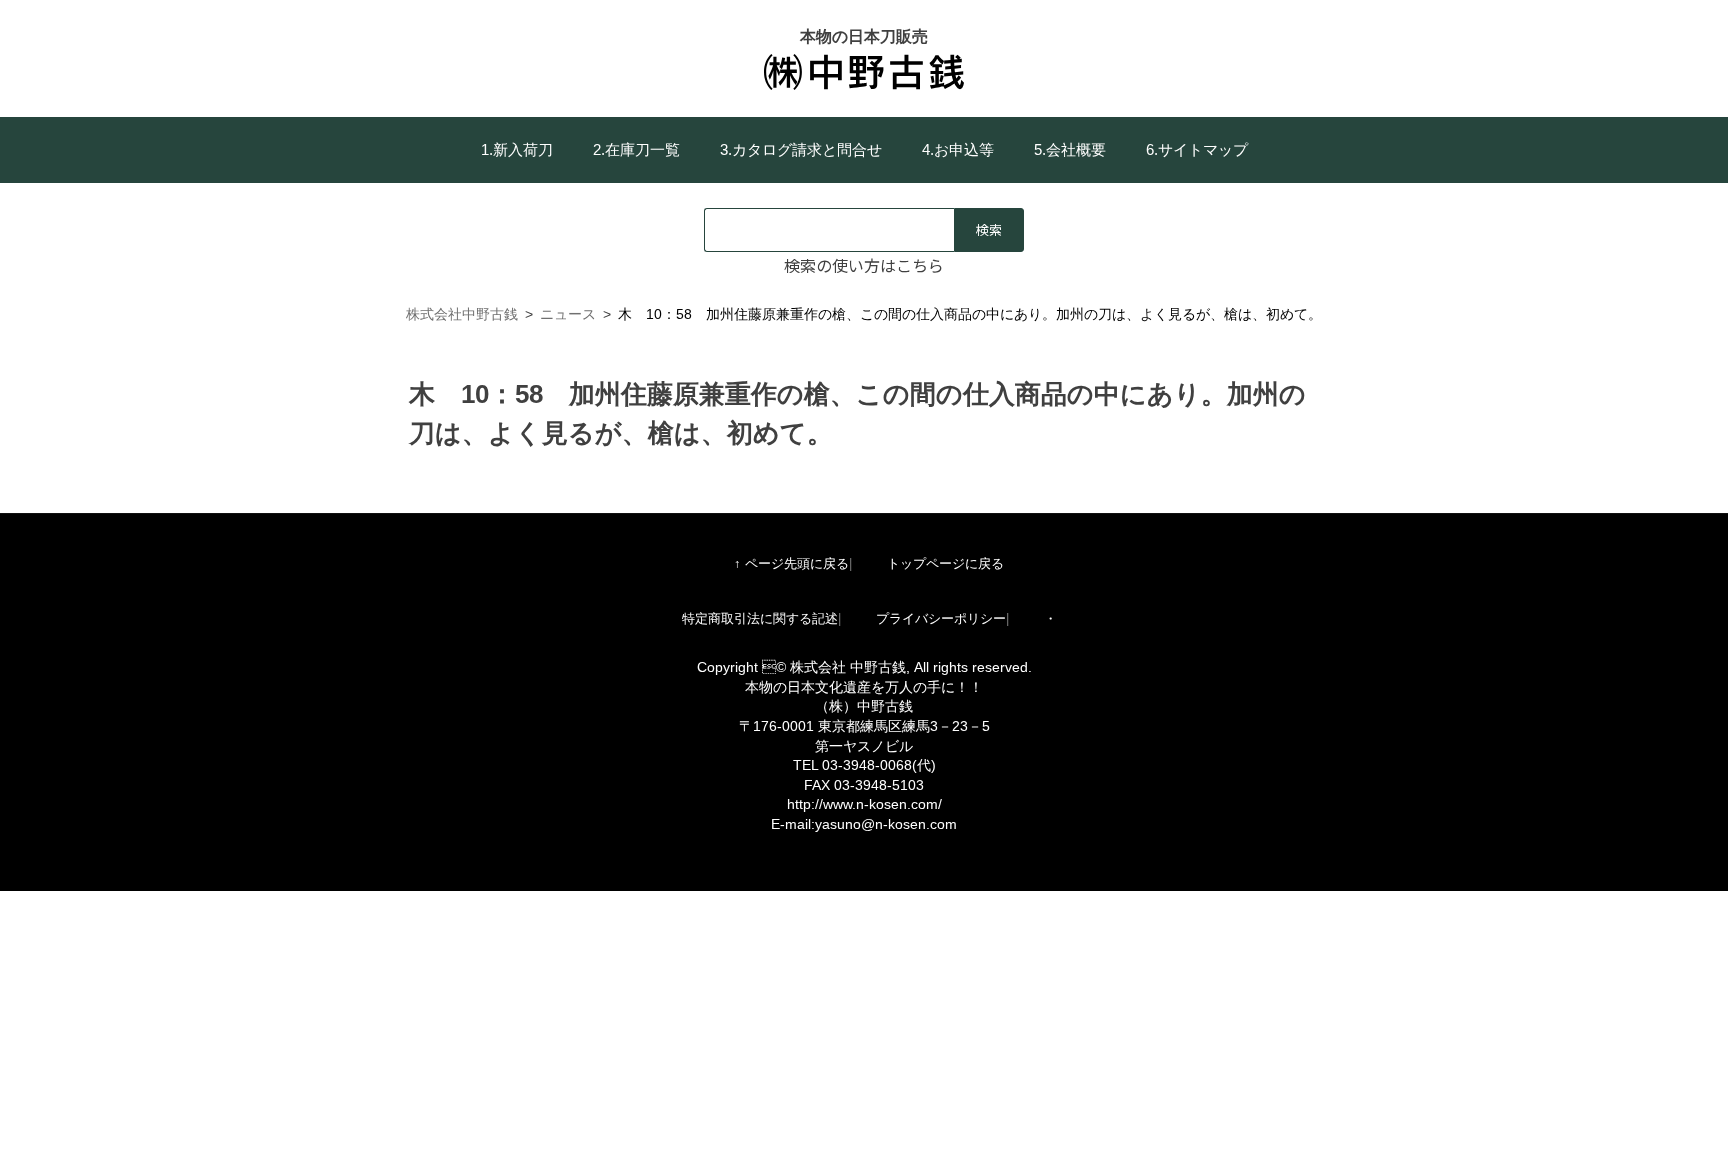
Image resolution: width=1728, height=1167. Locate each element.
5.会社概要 (1070, 149)
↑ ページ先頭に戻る (791, 563)
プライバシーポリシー (941, 618)
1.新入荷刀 (517, 149)
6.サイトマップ (1197, 149)
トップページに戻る (945, 563)
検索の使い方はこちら (864, 265)
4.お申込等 (958, 149)
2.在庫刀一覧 (636, 149)
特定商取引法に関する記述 (760, 618)
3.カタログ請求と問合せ (801, 149)
